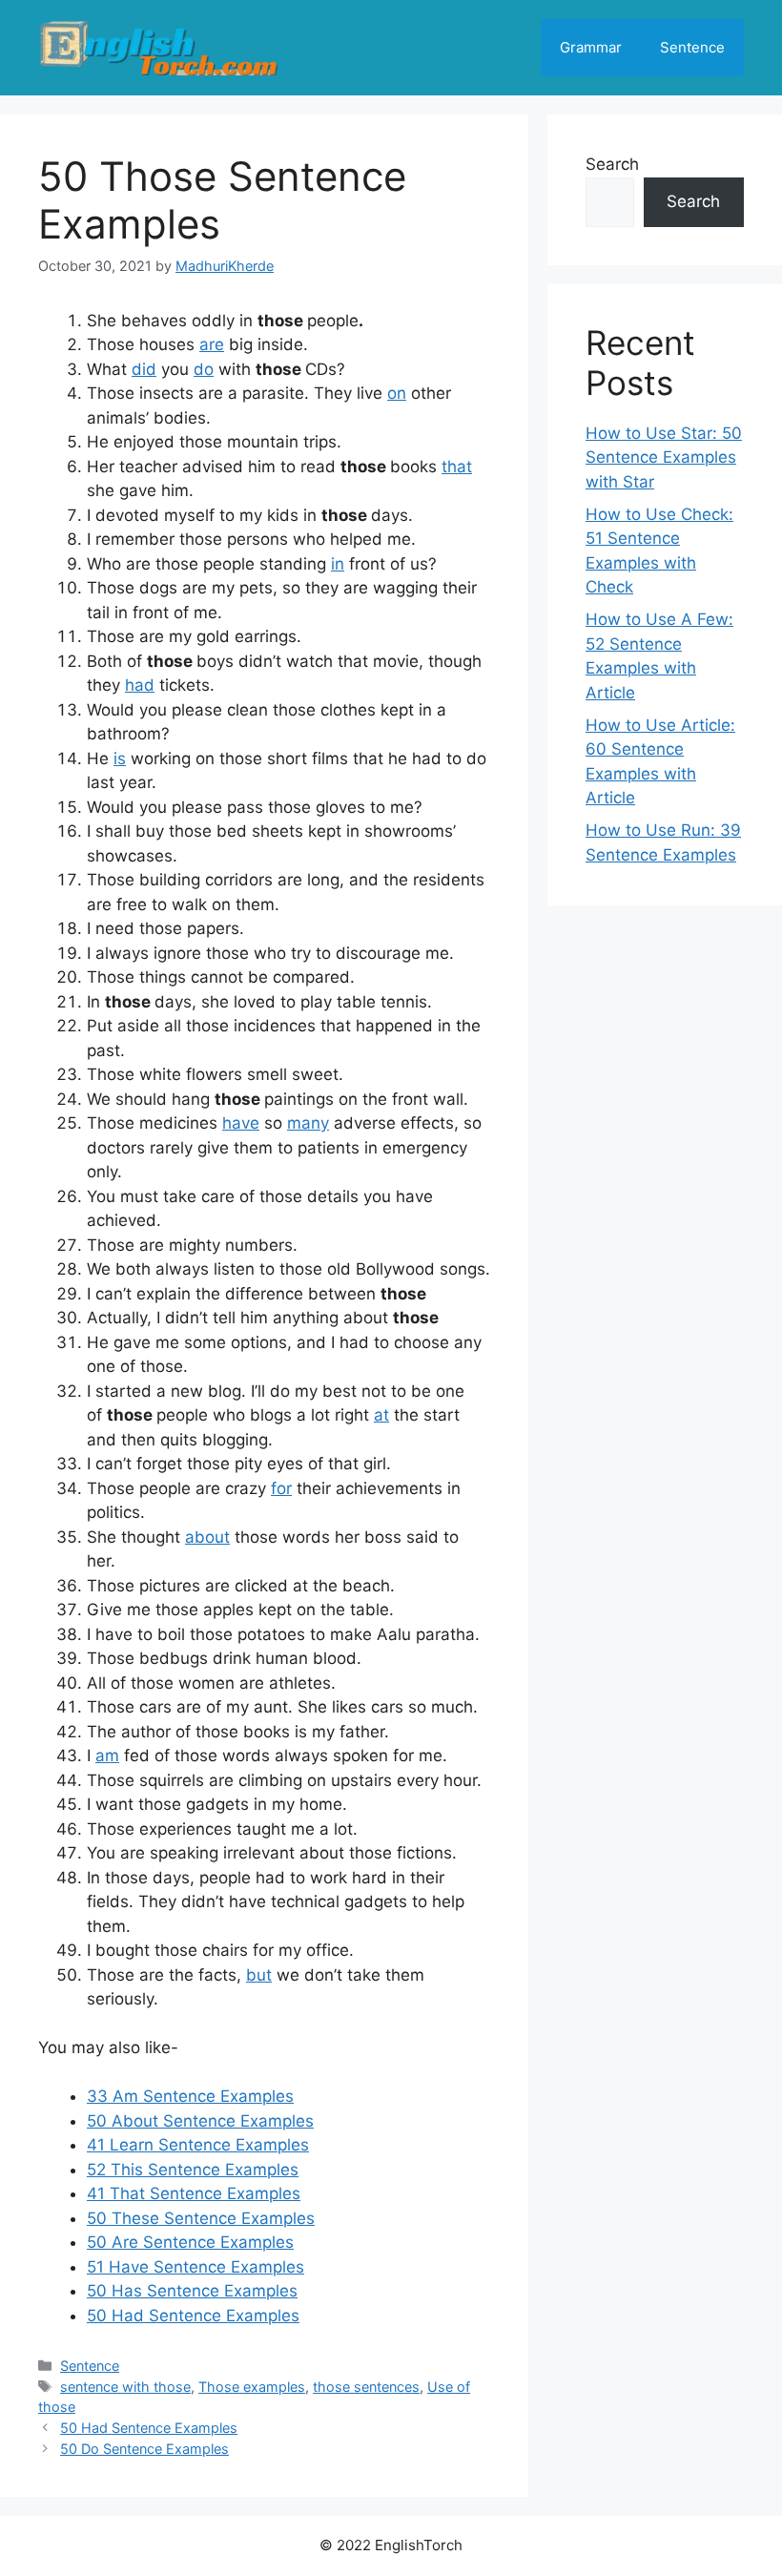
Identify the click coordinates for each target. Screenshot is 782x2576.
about (207, 1537)
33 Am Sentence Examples (190, 2096)
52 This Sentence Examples (193, 2170)
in (338, 564)
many (308, 1123)
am (107, 1755)
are (212, 344)
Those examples (252, 2387)
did (144, 369)
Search (612, 164)
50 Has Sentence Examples (192, 2291)
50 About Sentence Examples (200, 2121)
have (241, 1123)
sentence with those (125, 2387)
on (397, 393)
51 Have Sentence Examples (195, 2267)
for (281, 1488)
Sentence (692, 47)
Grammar (591, 47)
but (259, 1975)
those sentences (366, 2387)
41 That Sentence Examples (194, 2193)
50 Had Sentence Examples (193, 2316)
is (120, 758)
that (457, 467)
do (204, 369)
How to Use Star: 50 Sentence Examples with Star (664, 457)
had (140, 685)
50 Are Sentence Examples (190, 2242)
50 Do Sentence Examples (144, 2449)
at (381, 1415)
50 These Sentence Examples (201, 2218)
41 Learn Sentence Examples (198, 2145)
